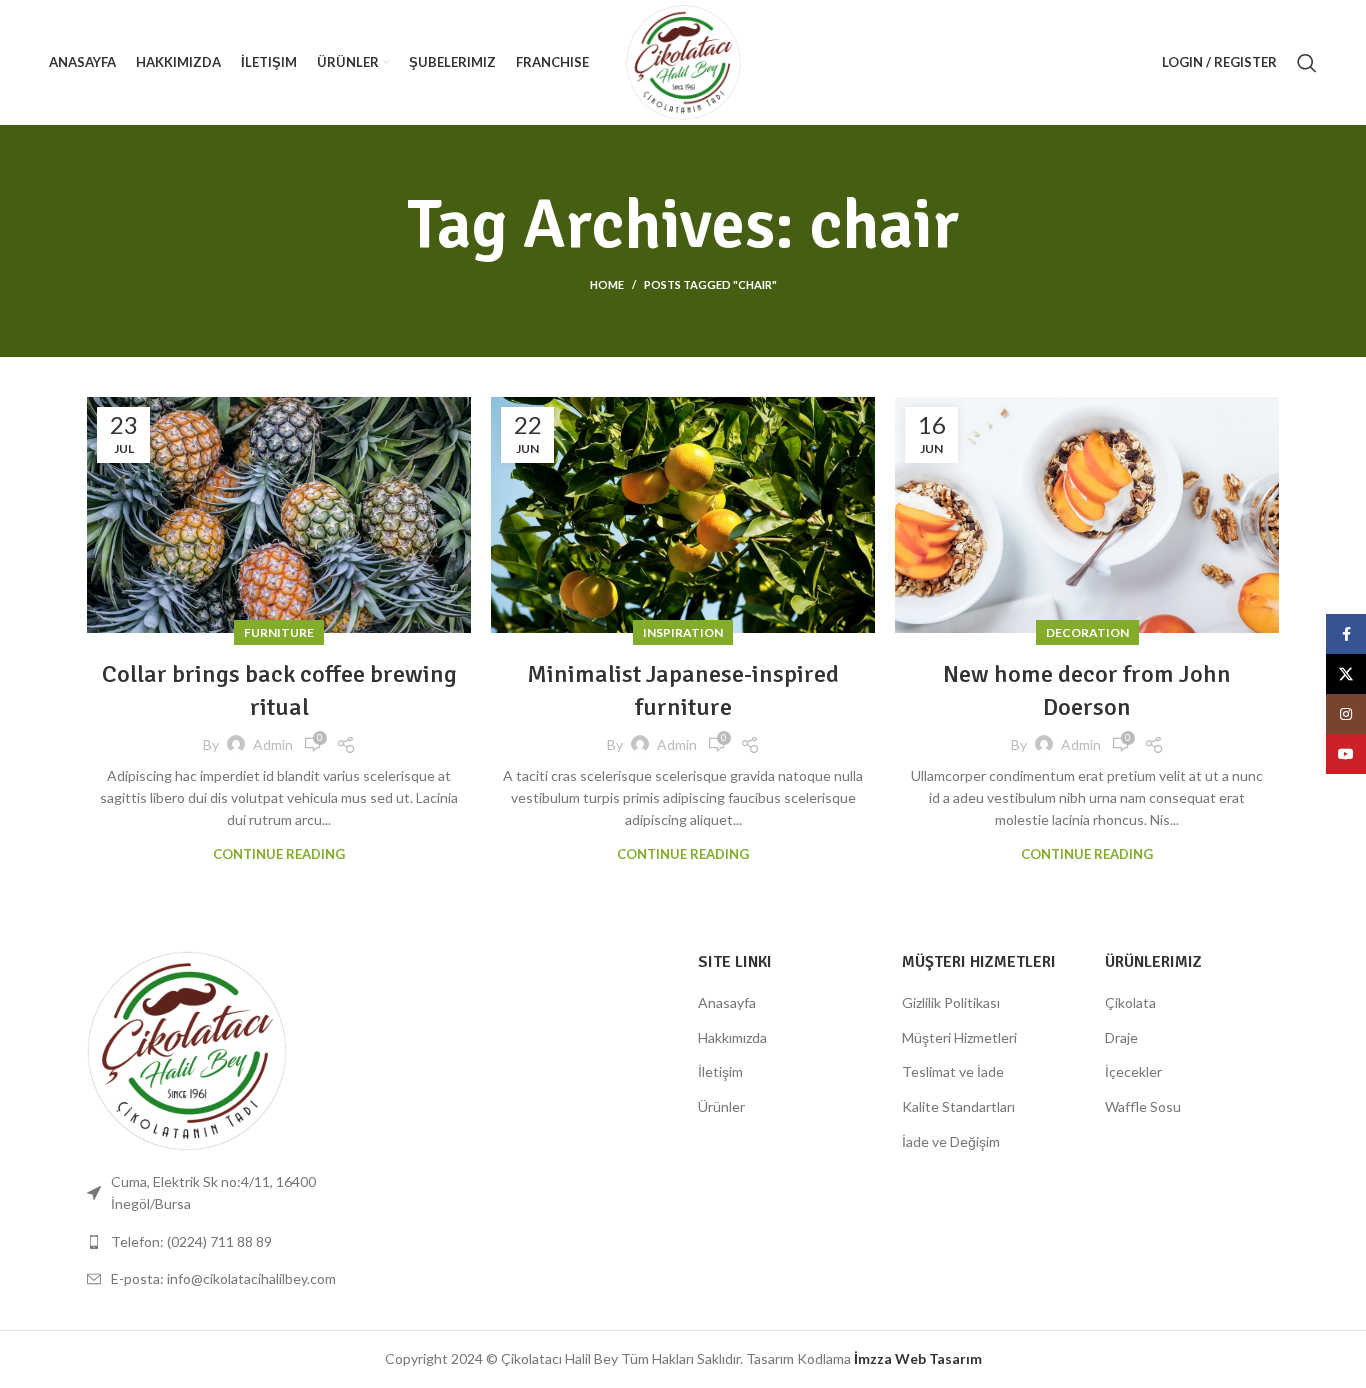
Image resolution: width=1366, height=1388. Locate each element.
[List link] (225, 1242)
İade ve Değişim (951, 1141)
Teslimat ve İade (953, 1071)
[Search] (1307, 63)
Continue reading (279, 854)
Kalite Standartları (958, 1106)
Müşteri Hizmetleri (959, 1037)
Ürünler (721, 1106)
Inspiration (683, 632)
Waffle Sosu (1143, 1106)
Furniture (279, 632)
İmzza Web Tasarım (918, 1358)
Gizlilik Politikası (951, 1002)
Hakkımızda (732, 1037)
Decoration (1087, 632)
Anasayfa (727, 1002)
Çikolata (1130, 1002)
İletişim (720, 1071)
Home (607, 284)
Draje (1121, 1037)
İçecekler (1133, 1071)
